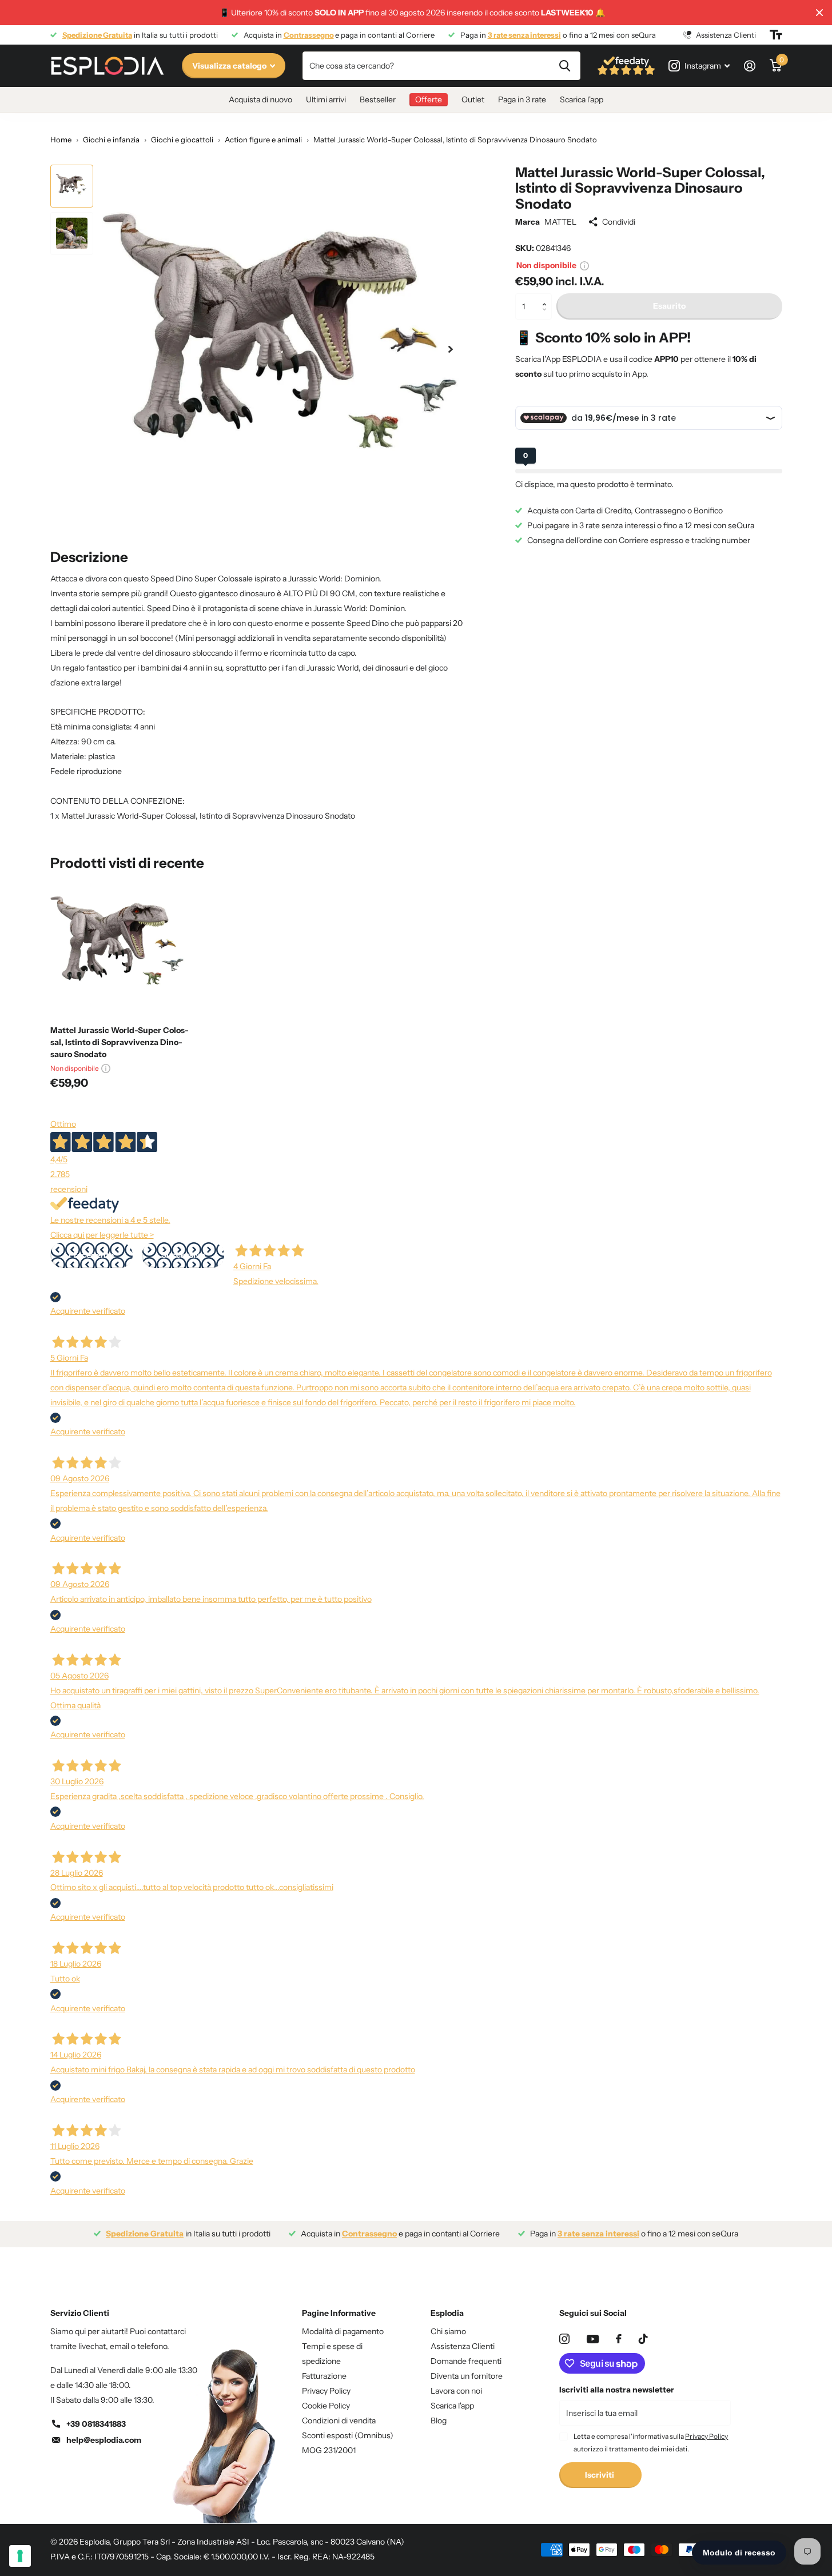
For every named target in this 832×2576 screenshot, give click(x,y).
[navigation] (72, 186)
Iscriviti (600, 2475)
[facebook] (619, 2339)
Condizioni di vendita (339, 2421)
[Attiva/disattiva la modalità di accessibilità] (776, 35)
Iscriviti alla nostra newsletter (617, 2390)
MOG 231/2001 (329, 2450)
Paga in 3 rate (522, 99)
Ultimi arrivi (326, 99)
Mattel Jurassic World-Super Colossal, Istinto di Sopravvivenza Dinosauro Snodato (120, 1042)
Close (819, 13)
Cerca (565, 66)
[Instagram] (564, 2339)
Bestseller (378, 99)
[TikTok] (643, 2339)
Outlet (473, 99)
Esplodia (447, 2313)
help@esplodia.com (104, 2440)
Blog (439, 2421)
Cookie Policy (326, 2406)
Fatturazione (324, 2376)
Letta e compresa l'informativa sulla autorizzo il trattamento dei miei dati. (651, 2443)
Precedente (91, 1255)
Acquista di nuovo (260, 99)
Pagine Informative (339, 2313)
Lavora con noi (456, 2391)
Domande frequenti (466, 2361)
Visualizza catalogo (230, 66)
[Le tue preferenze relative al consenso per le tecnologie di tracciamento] (20, 2556)
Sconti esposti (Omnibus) (348, 2435)
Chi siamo (448, 2331)
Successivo (183, 1255)
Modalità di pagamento (343, 2331)
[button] (548, 297)
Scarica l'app (582, 99)
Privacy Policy (326, 2391)
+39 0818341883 (96, 2424)
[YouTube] (593, 2339)
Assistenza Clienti (463, 2346)
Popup (584, 265)
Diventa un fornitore (467, 2376)
